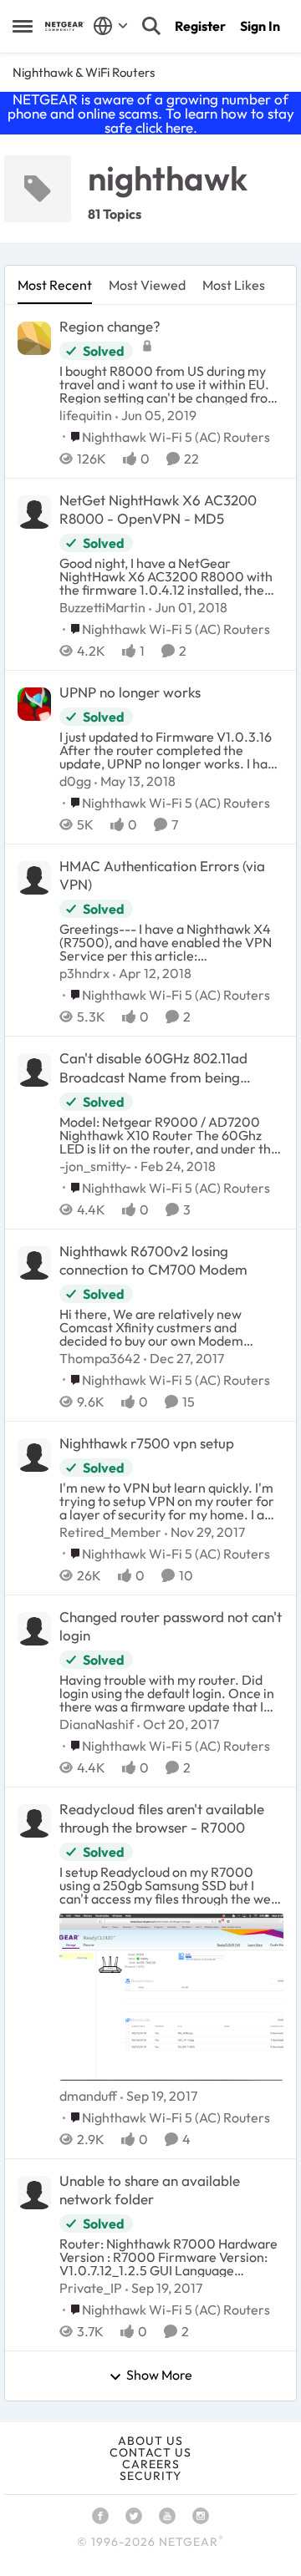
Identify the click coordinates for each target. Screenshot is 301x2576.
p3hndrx (84, 973)
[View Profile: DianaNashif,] (34, 1629)
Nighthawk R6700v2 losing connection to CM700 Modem (153, 1260)
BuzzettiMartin (102, 607)
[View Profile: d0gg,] (34, 704)
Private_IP (91, 2288)
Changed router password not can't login (171, 1626)
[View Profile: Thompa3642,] (34, 1263)
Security (150, 2476)
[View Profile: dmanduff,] (34, 1821)
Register (200, 26)
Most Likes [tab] (234, 285)
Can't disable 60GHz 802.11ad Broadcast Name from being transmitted (153, 1067)
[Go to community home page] (65, 26)
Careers (151, 2464)
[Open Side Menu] (23, 26)
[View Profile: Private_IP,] (34, 2193)
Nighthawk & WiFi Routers (84, 72)
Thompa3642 (100, 1358)
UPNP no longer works (130, 692)
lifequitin (86, 415)
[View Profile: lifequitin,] (34, 338)
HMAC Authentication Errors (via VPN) (162, 875)
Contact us (150, 2452)
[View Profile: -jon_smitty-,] (34, 1070)
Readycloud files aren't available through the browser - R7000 (162, 1818)
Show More (159, 2376)
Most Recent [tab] (55, 285)
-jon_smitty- (95, 1166)
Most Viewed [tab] (147, 285)
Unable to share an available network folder (150, 2190)
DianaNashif (97, 1724)
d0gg (75, 781)
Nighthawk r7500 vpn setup (147, 1443)
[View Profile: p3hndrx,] (34, 878)
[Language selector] (111, 26)
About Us (150, 2441)
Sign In (260, 26)
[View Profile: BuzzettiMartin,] (34, 512)
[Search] (151, 26)
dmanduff (88, 2096)
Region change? (110, 326)
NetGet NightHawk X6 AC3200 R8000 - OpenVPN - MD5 (158, 509)
